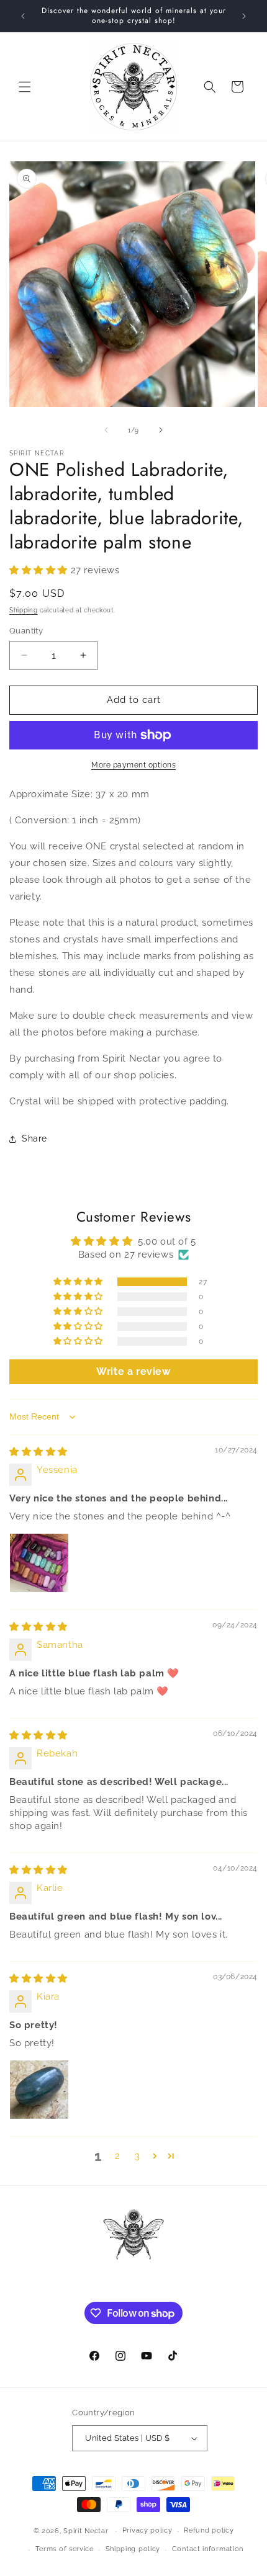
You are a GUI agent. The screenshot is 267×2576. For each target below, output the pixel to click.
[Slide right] (161, 430)
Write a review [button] (133, 1371)
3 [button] (138, 2156)
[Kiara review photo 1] (39, 2090)
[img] (38, 1452)
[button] (25, 87)
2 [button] (118, 2156)
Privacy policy (147, 2530)
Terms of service (65, 2549)
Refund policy (209, 2530)
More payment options (133, 765)
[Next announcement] (244, 16)
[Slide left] (106, 430)
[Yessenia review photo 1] (39, 1563)
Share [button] (34, 1138)
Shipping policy (133, 2549)
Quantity (26, 631)
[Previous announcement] (23, 16)
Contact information (208, 2549)
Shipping (24, 610)
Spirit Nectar (86, 2531)
